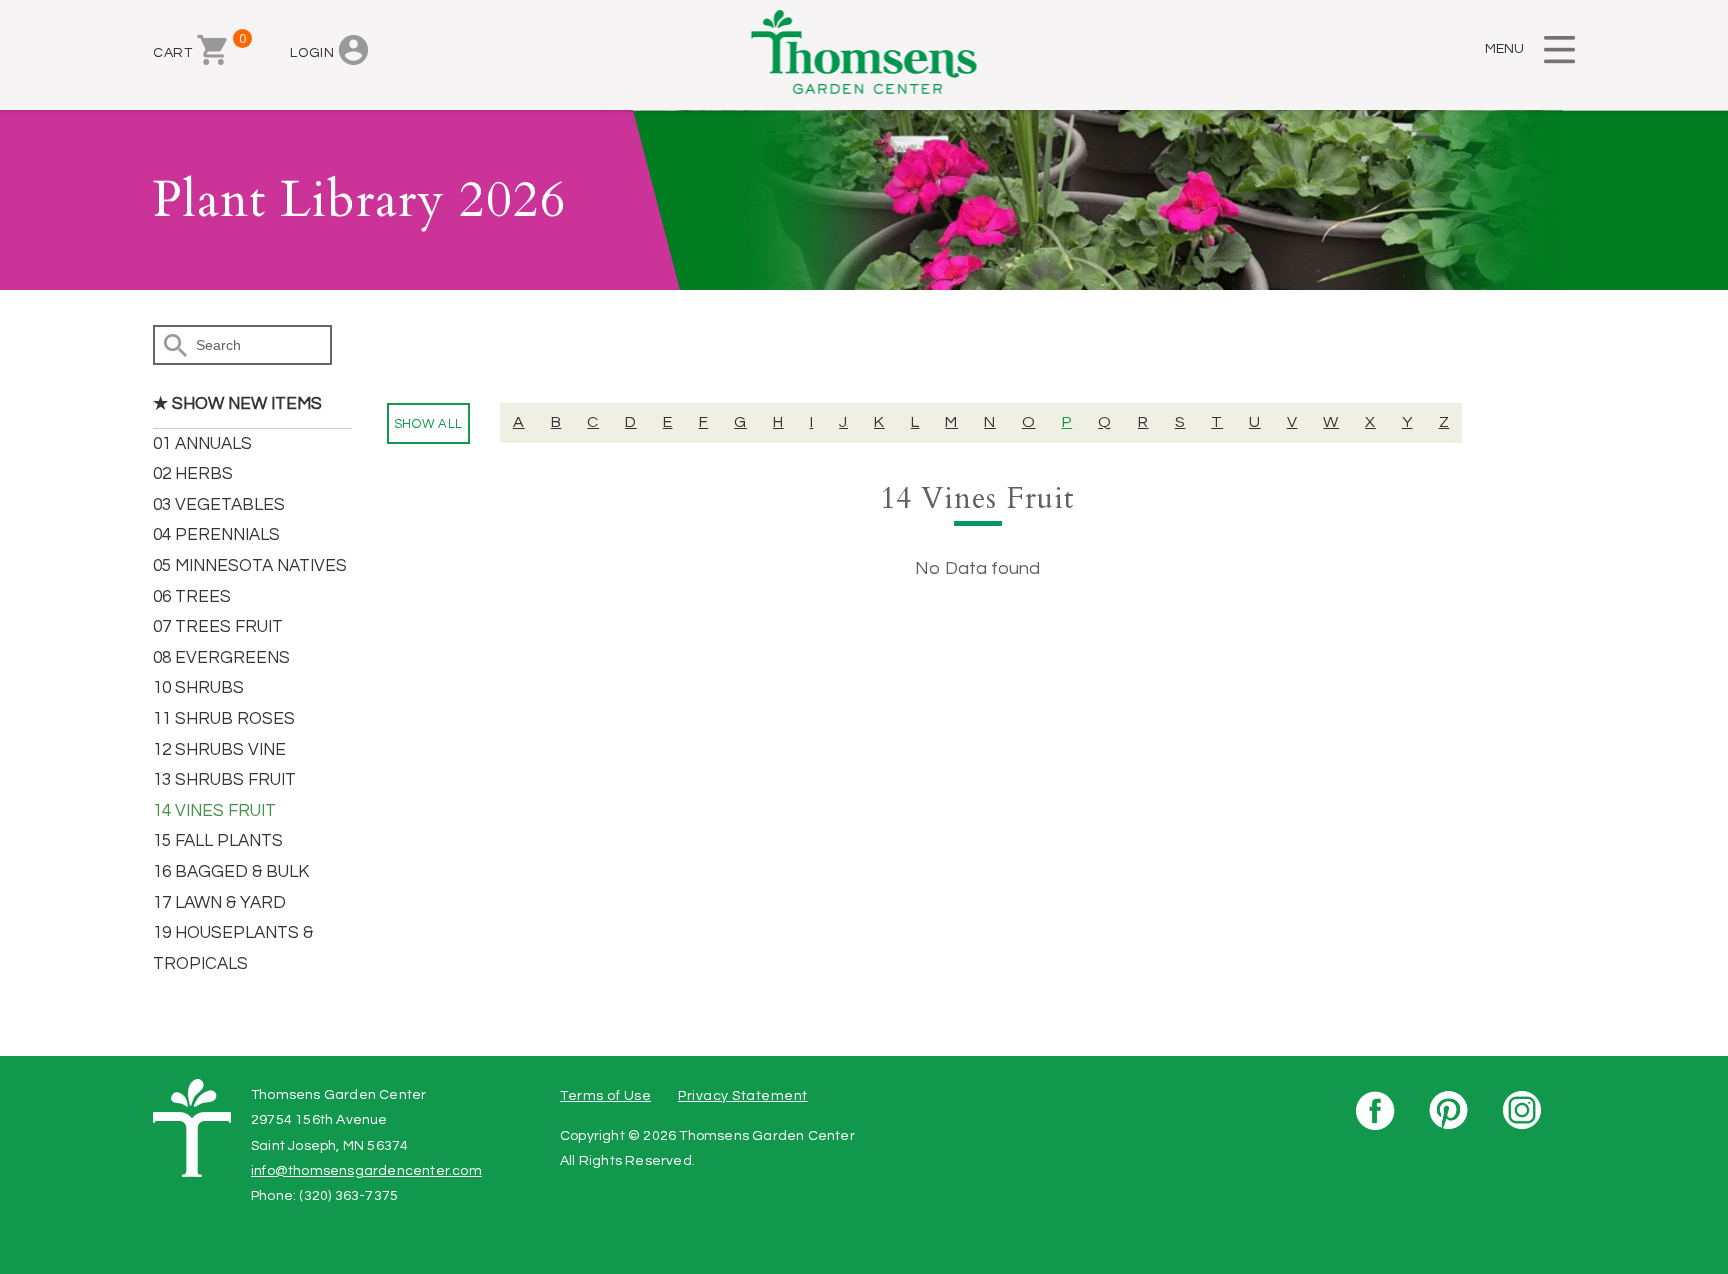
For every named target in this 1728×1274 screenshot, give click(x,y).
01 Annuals (202, 444)
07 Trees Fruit (218, 627)
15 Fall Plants (218, 841)
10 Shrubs (198, 688)
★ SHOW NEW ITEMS (237, 404)
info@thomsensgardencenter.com (366, 1171)
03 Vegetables (219, 505)
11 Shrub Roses (224, 719)
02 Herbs (193, 474)
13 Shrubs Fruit (224, 780)
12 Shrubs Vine (219, 750)
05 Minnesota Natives (250, 566)
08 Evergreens (221, 658)
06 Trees (192, 597)
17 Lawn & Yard (219, 903)
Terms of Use (605, 1096)
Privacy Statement (743, 1096)
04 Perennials (216, 535)
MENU (1504, 49)
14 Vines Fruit (214, 811)
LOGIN (312, 53)
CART (190, 47)
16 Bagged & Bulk (231, 872)
